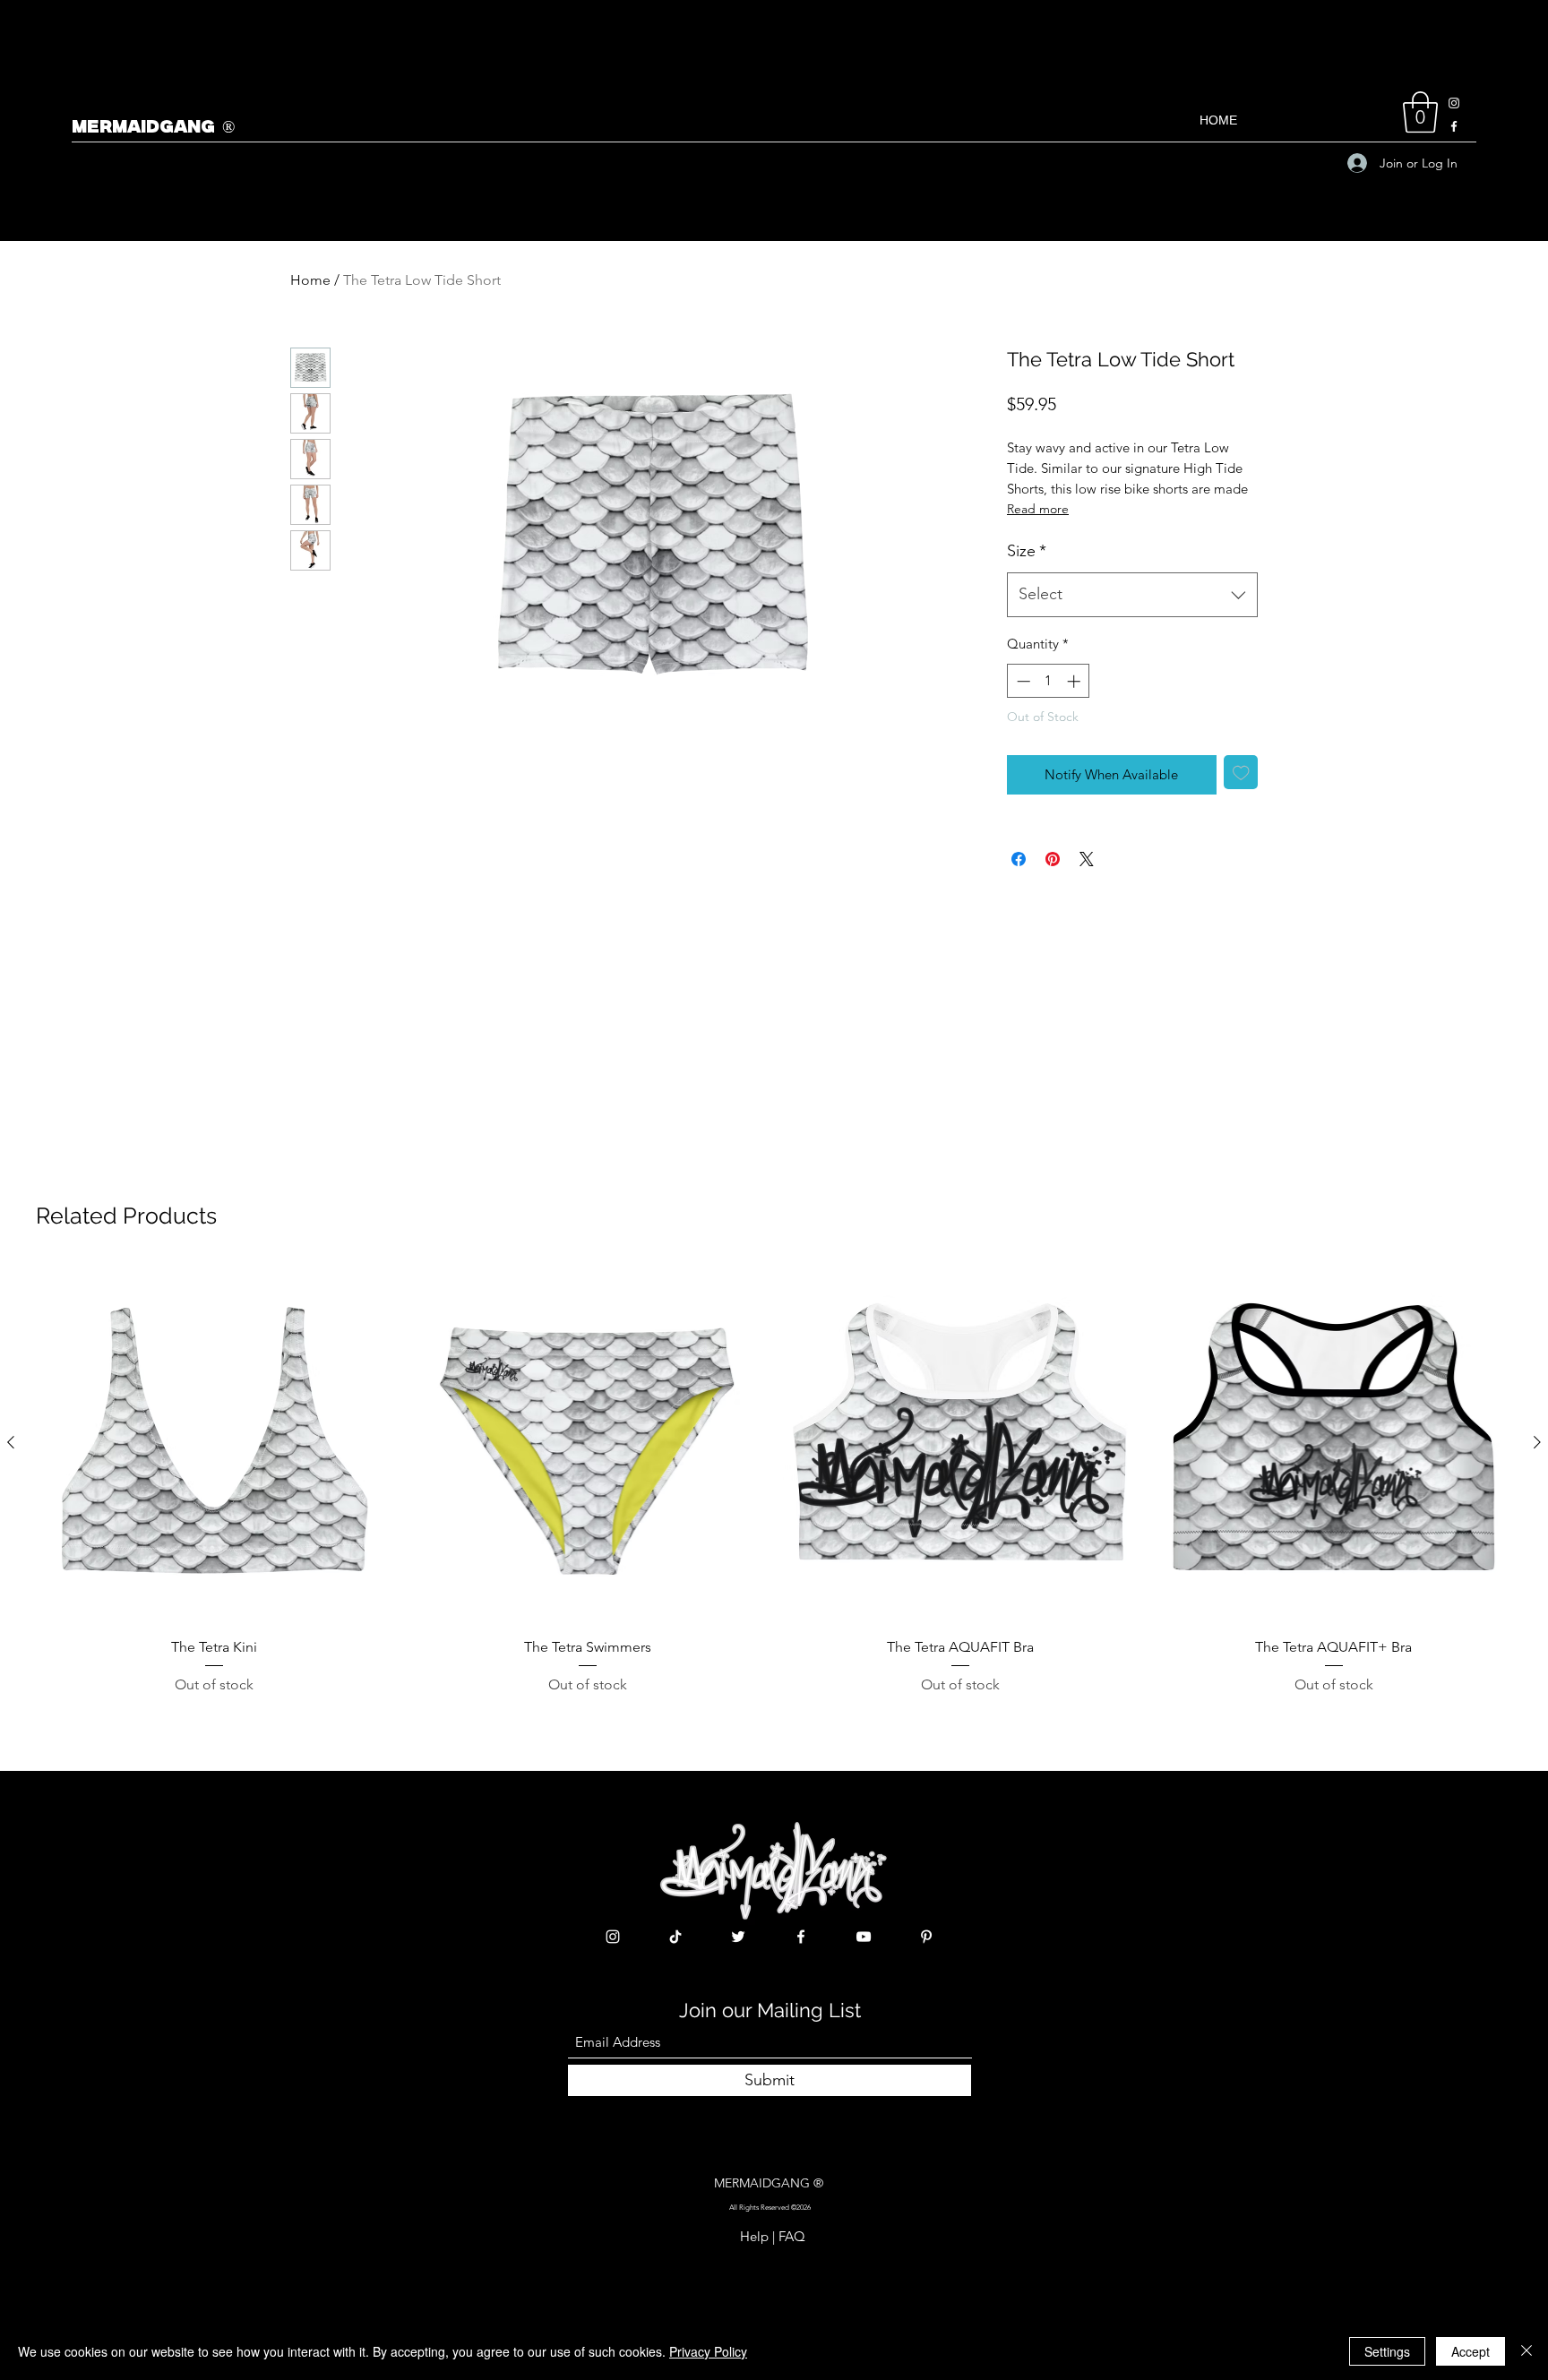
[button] (1420, 112)
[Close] (1526, 2351)
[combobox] (1132, 595)
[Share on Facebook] (1019, 859)
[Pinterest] (926, 1937)
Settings (1387, 2351)
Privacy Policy (708, 2351)
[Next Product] (1537, 1442)
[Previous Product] (11, 1442)
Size (1027, 551)
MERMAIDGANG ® (153, 128)
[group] (774, 1480)
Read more (1038, 509)
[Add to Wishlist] (1241, 773)
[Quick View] (215, 1443)
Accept (1471, 2351)
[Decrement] (1022, 681)
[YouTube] (864, 1937)
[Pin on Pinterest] (1053, 859)
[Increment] (1075, 681)
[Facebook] (1454, 126)
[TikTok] (675, 1937)
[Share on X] (1087, 859)
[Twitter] (738, 1937)
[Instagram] (1454, 103)
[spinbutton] (1049, 681)
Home (310, 280)
